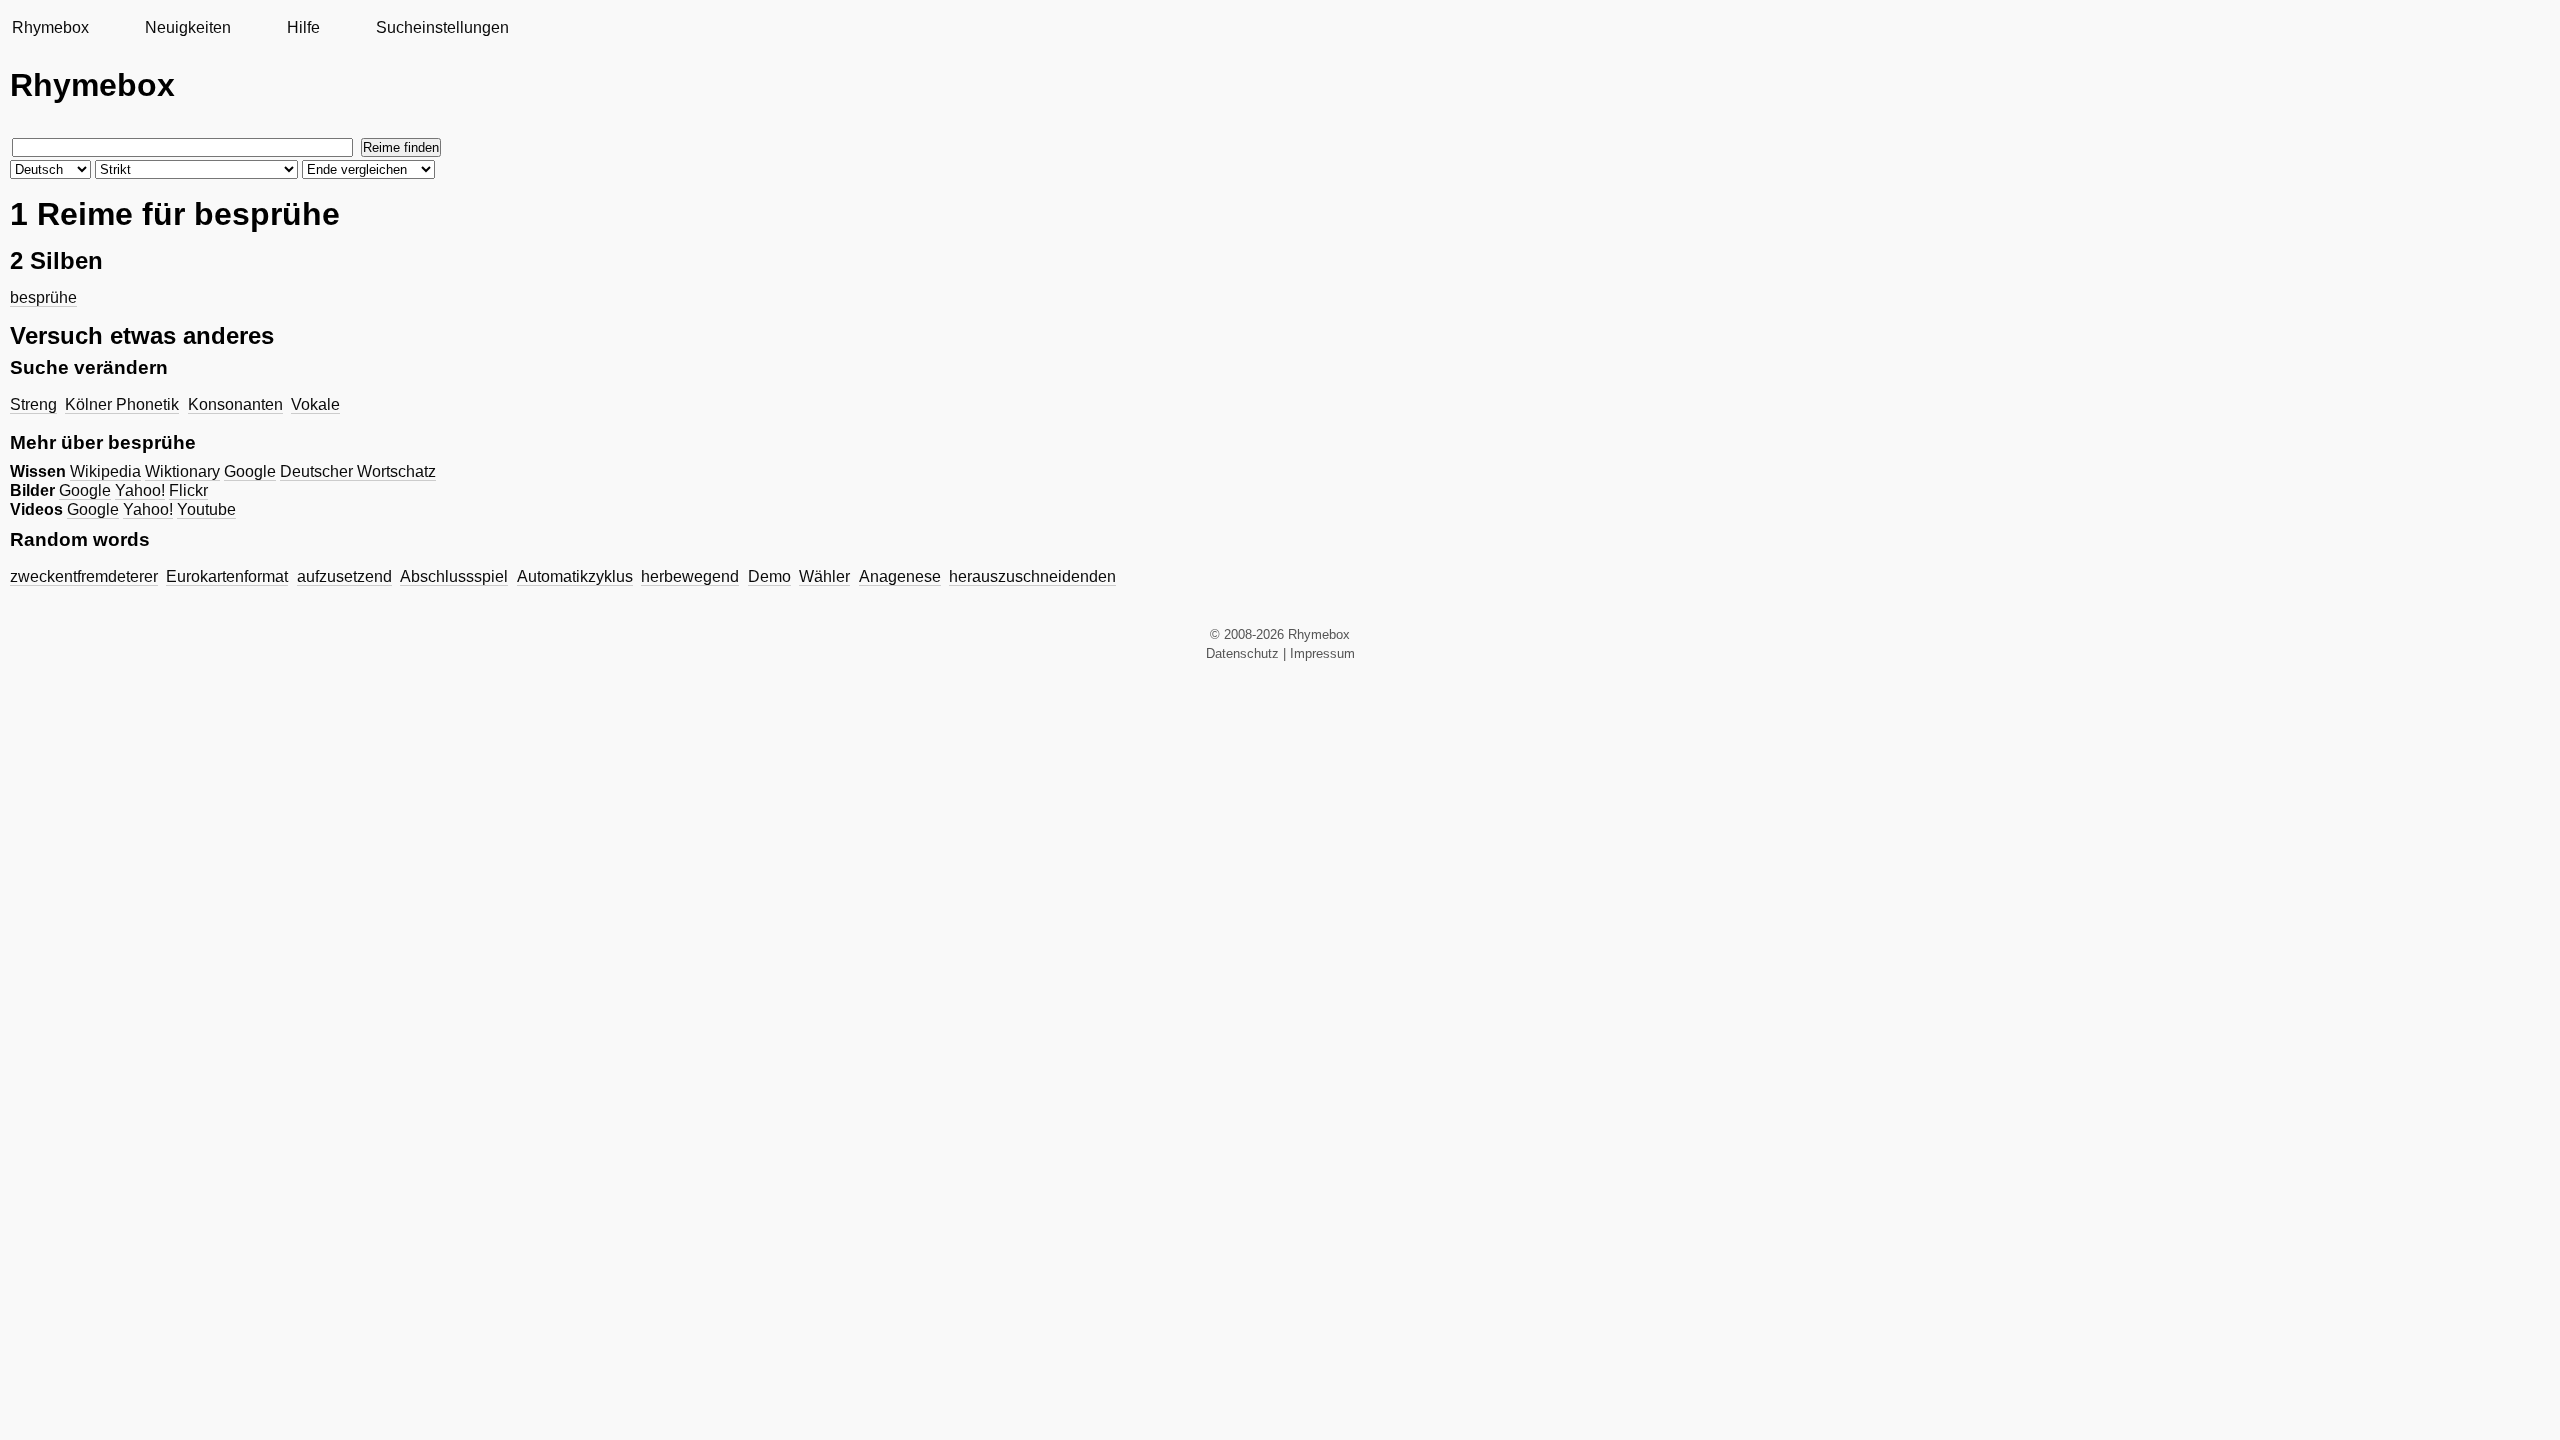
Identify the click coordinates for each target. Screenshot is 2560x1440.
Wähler (824, 576)
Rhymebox (50, 27)
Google (250, 471)
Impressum (1322, 653)
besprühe (43, 297)
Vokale (315, 404)
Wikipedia (105, 471)
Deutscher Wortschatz (358, 471)
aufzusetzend (344, 576)
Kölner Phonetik (122, 404)
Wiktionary (182, 471)
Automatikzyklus (575, 576)
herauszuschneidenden (1032, 576)
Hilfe (303, 27)
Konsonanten (235, 404)
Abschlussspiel (454, 576)
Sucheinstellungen (442, 27)
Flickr (188, 490)
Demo (769, 576)
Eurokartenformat (227, 576)
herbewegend (690, 576)
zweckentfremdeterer (84, 576)
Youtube (206, 509)
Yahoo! (140, 490)
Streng (33, 404)
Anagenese (900, 576)
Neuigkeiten (188, 27)
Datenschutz (1242, 653)
